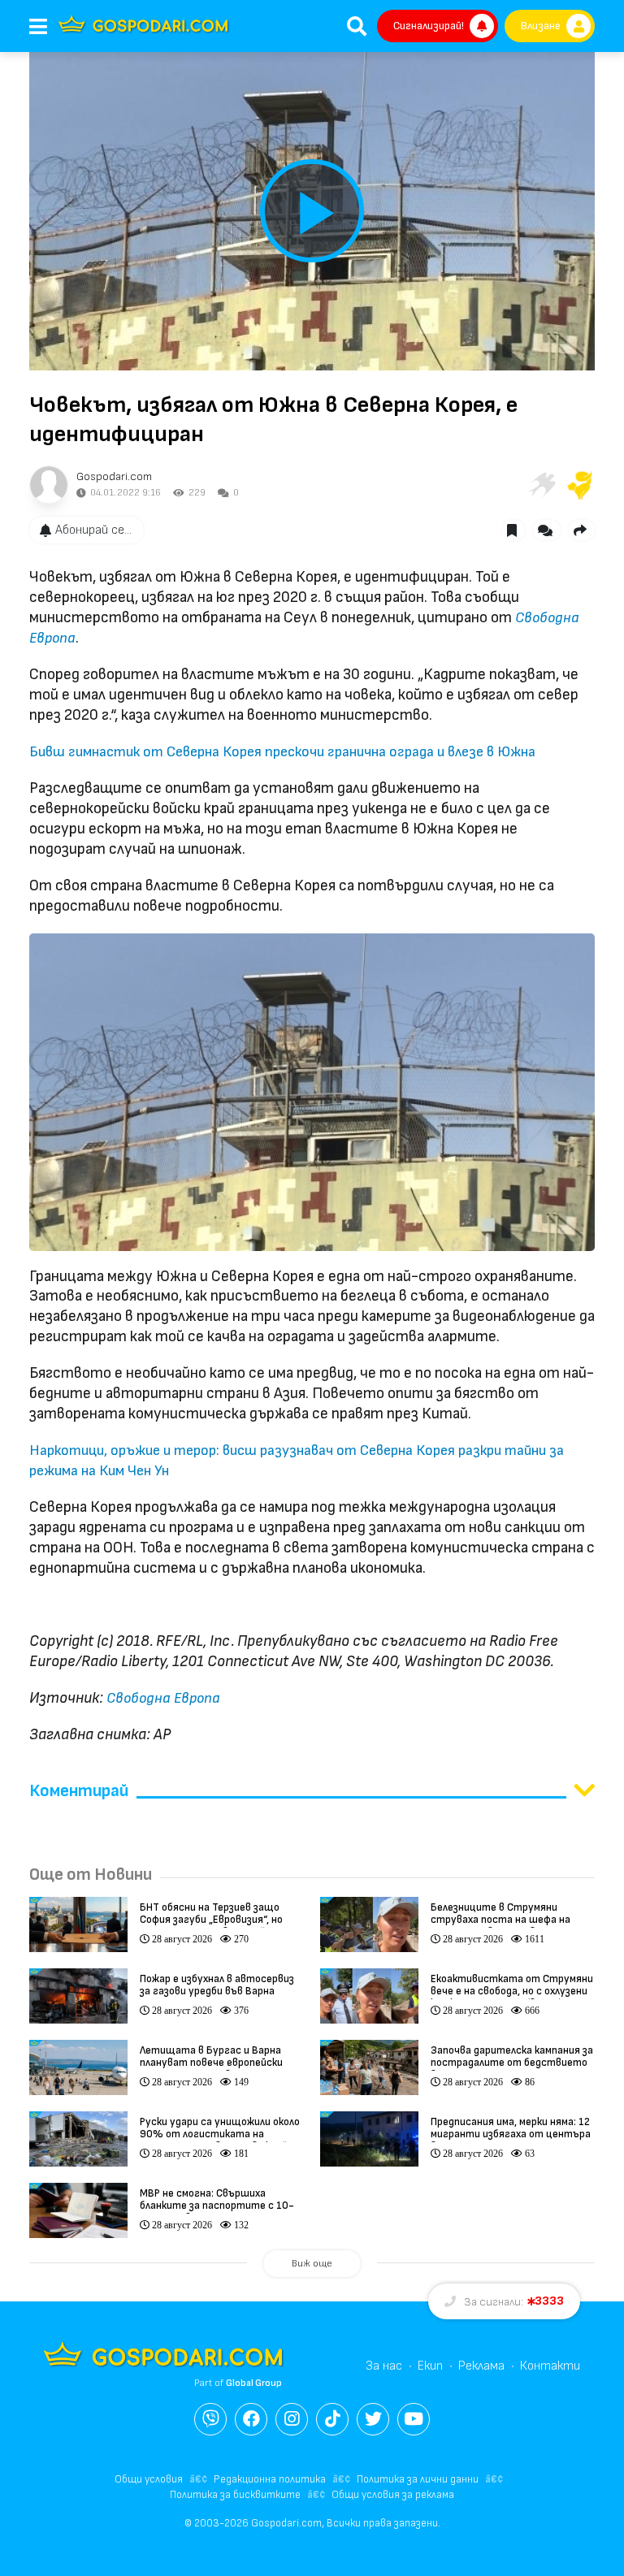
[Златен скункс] (580, 485)
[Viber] (210, 2419)
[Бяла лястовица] (541, 485)
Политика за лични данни (418, 2479)
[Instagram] (292, 2419)
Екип (430, 2366)
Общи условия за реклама (393, 2495)
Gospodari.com (114, 476)
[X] (373, 2419)
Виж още (312, 2264)
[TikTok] (332, 2419)
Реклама (481, 2366)
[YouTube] (414, 2419)
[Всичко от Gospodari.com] (49, 485)
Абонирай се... (93, 530)
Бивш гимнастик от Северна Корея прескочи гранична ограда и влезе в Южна (282, 752)
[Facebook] (251, 2419)
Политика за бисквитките (235, 2495)
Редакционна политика (270, 2479)
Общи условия (149, 2479)
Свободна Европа (163, 1698)
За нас (384, 2366)
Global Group (254, 2383)
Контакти (550, 2366)
